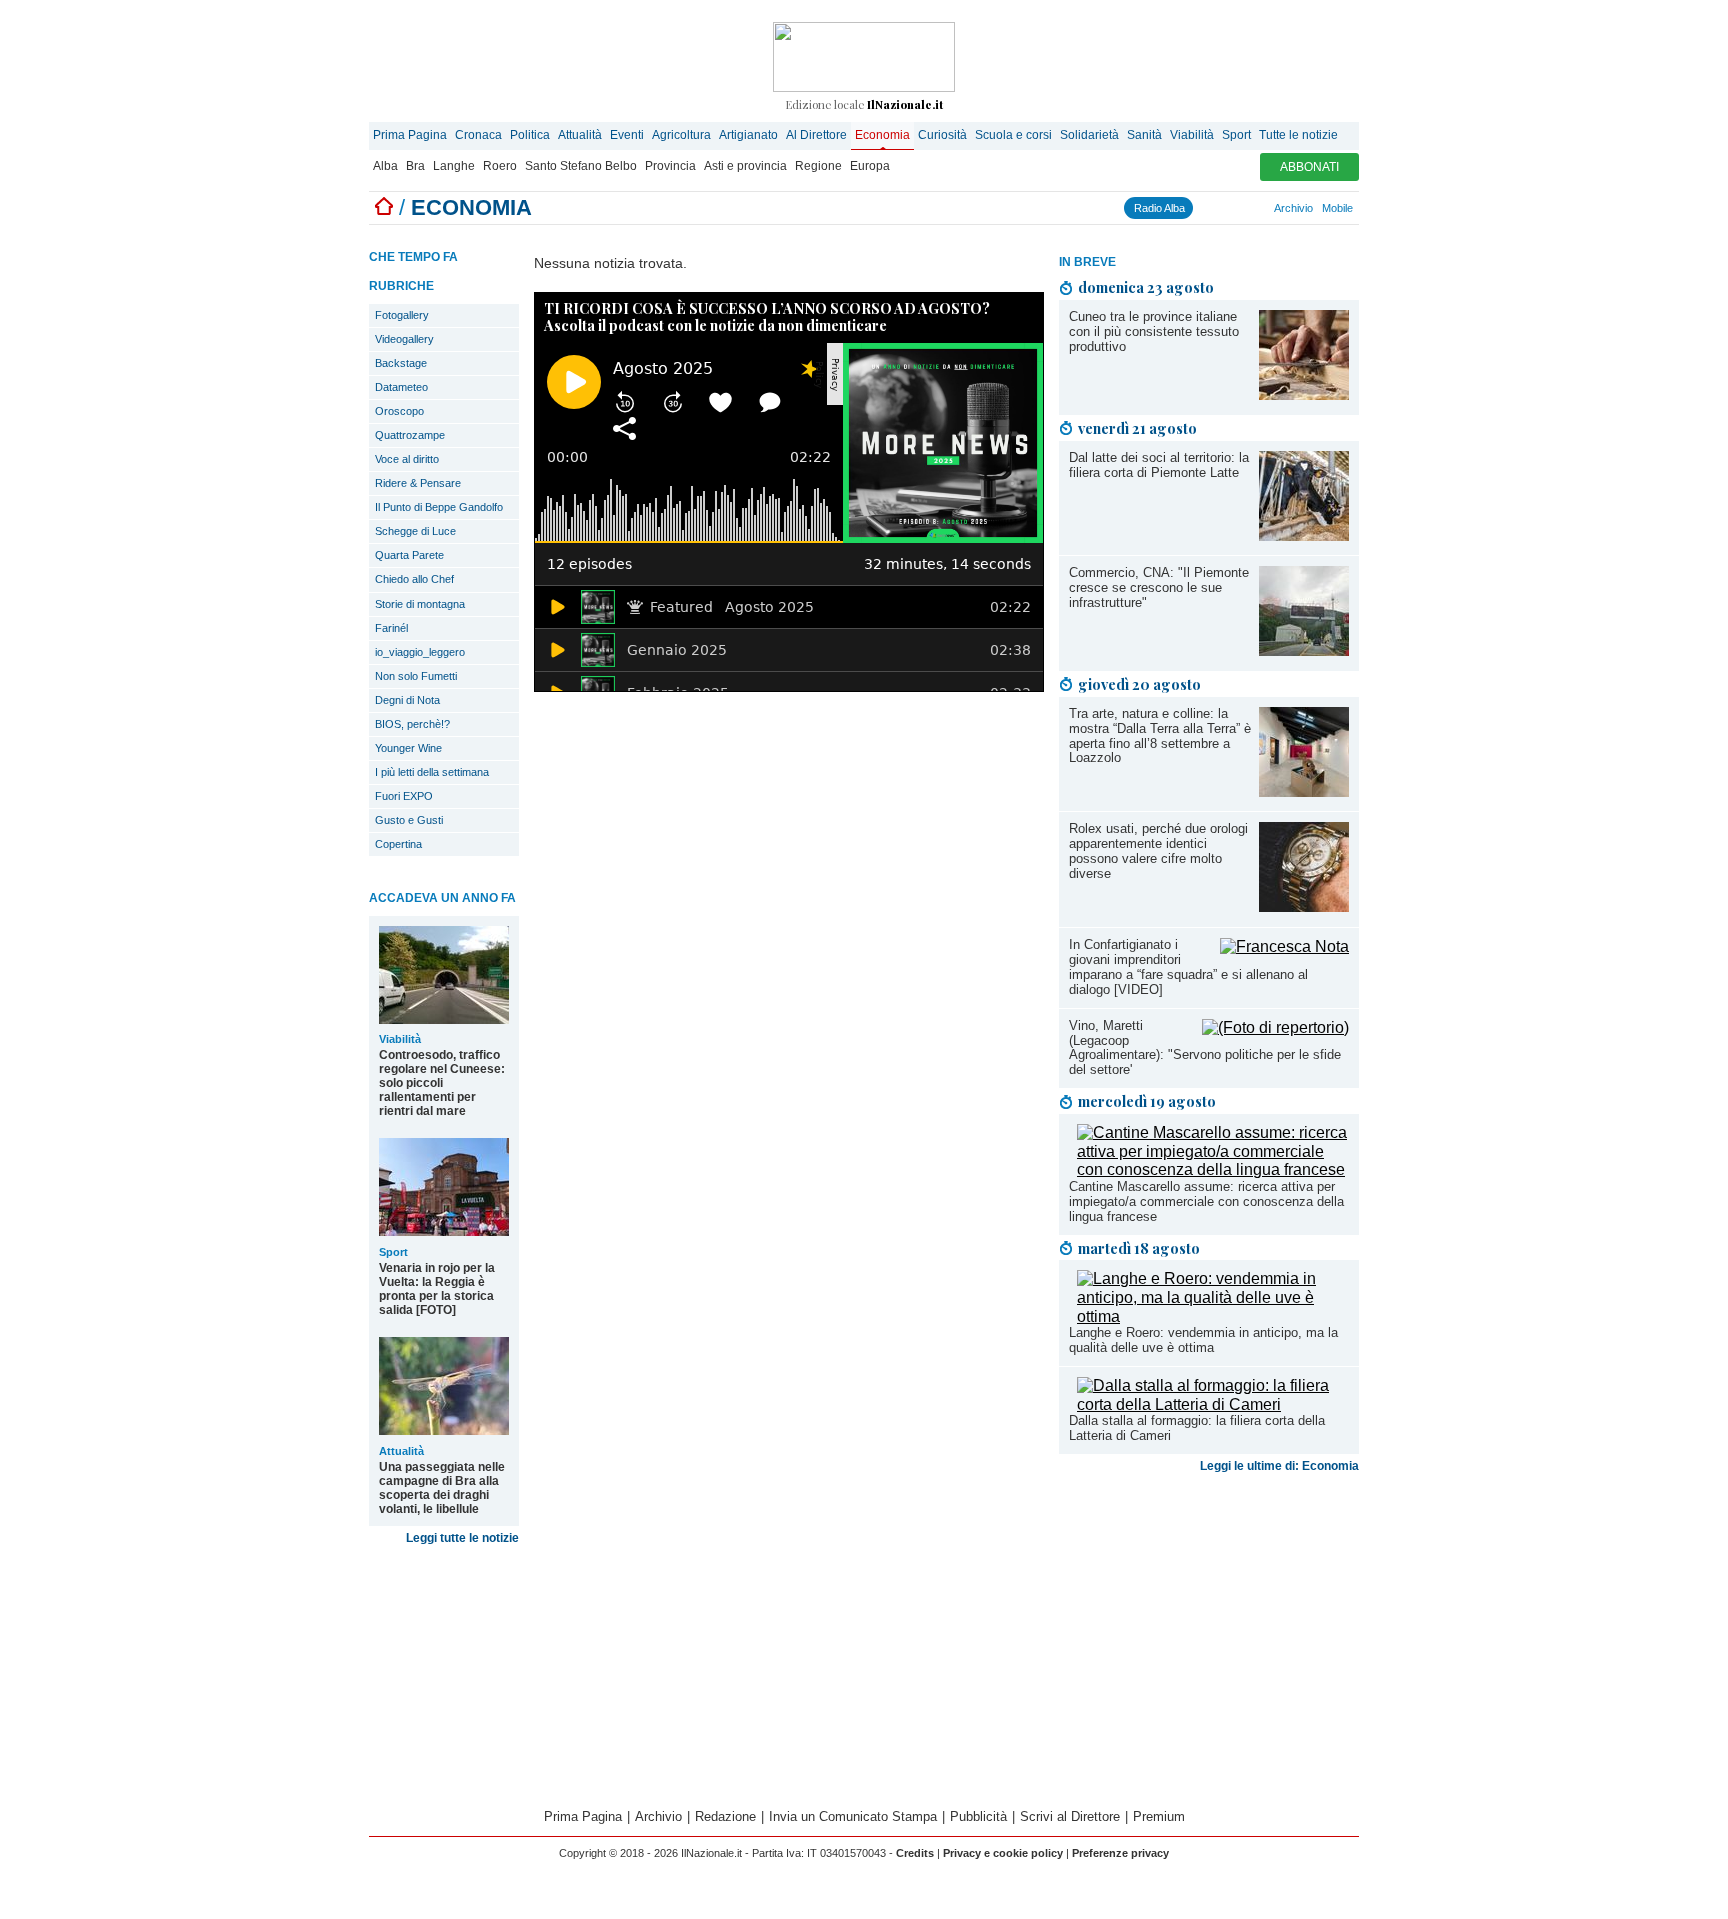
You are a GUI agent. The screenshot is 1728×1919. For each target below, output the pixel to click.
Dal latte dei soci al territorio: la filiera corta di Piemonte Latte (1159, 465)
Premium (1159, 1816)
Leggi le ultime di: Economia (1279, 1466)
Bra (415, 166)
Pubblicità (978, 1816)
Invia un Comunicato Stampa (853, 1816)
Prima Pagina (410, 135)
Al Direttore (816, 135)
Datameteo (401, 387)
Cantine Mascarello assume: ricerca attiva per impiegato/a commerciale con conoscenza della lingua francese (1206, 1201)
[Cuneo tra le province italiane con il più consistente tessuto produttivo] (1304, 394)
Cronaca (478, 135)
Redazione (725, 1816)
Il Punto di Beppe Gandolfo (439, 507)
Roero (500, 166)
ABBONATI (1309, 167)
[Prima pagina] (384, 207)
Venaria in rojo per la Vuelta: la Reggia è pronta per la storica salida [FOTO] (437, 1289)
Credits (915, 1853)
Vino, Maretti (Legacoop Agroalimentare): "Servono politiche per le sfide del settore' (1205, 1048)
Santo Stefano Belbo (581, 166)
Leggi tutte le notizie (462, 1538)
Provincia (670, 166)
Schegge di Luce (415, 531)
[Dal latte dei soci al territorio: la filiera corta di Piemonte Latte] (1304, 535)
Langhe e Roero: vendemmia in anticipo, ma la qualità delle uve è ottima (1203, 1340)
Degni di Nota (407, 700)
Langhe (454, 166)
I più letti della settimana (432, 772)
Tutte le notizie (1298, 135)
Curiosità (942, 135)
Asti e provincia (745, 166)
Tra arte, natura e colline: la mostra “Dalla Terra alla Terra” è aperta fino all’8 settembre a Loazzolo (1160, 736)
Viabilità (1192, 135)
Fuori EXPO (404, 796)
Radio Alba (1159, 208)
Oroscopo (399, 411)
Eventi (627, 135)
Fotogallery (402, 315)
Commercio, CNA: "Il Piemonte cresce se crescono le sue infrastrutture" (1159, 587)
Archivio (1293, 208)
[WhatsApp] (1237, 208)
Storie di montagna (420, 604)
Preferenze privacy (1120, 1853)
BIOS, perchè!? (412, 724)
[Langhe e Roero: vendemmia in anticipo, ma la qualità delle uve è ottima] (1213, 1316)
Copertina (398, 844)
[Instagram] (1210, 208)
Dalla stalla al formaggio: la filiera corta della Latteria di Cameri (1197, 1428)
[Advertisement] (1209, 1638)
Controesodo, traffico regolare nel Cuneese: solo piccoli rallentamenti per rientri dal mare (442, 1083)
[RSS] (1246, 208)
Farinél (391, 628)
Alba (385, 166)
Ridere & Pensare (418, 483)
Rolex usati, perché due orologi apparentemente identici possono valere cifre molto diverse (1158, 851)
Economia (882, 135)
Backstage (401, 363)
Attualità (580, 135)
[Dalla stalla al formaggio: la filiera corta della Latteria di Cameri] (1213, 1404)
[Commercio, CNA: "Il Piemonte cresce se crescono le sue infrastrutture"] (1304, 650)
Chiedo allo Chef (414, 579)
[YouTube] (1228, 208)
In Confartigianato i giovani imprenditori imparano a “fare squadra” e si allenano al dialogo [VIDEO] (1188, 967)
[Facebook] (1201, 208)
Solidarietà (1089, 135)
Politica (530, 135)
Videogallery (404, 339)
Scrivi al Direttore (1070, 1816)
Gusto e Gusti (409, 820)
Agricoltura (681, 135)
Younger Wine (408, 748)
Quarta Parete (409, 555)
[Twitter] (1219, 208)
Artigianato (748, 135)
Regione (818, 166)
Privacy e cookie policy (1003, 1853)
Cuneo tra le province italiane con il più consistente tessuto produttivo (1154, 331)
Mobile (1337, 208)
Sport (1236, 135)
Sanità (1144, 135)
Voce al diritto (407, 459)
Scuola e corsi (1013, 135)
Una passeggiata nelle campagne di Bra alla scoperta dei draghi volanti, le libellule (442, 1488)
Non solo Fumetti (416, 676)
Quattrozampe (410, 435)
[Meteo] (1255, 208)
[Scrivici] (1264, 208)
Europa (870, 166)
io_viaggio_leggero (420, 652)
